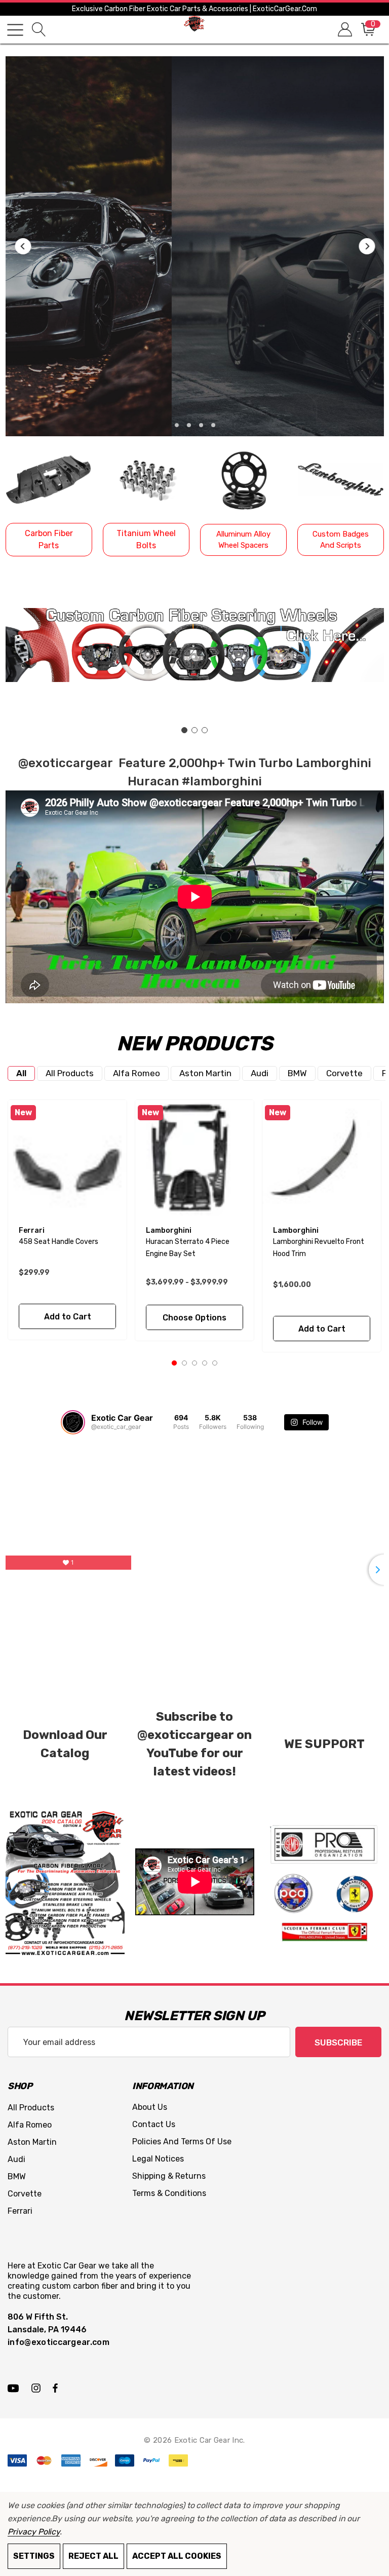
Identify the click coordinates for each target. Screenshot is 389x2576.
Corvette (344, 1073)
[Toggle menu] (15, 30)
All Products (70, 1073)
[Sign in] (344, 30)
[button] (23, 246)
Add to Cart (68, 1317)
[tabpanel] (68, 1220)
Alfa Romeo (137, 1073)
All (21, 1073)
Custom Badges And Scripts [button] (341, 540)
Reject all (93, 2556)
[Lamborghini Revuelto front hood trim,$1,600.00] (322, 1159)
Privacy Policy (34, 2532)
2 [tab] (184, 1363)
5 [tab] (215, 1363)
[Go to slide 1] (184, 730)
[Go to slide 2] (194, 730)
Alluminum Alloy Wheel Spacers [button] (243, 540)
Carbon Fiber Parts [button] (49, 539)
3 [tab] (194, 1363)
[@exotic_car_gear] (73, 1422)
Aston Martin (205, 1073)
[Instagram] (37, 2388)
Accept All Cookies (177, 2556)
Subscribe (338, 2042)
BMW (297, 1073)
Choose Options (194, 1318)
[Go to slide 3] (205, 730)
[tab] (21, 1073)
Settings (34, 2556)
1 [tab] (174, 1363)
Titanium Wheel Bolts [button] (146, 539)
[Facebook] (55, 2388)
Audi (260, 1073)
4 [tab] (205, 1363)
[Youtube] (15, 2388)
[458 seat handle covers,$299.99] (67, 1159)
